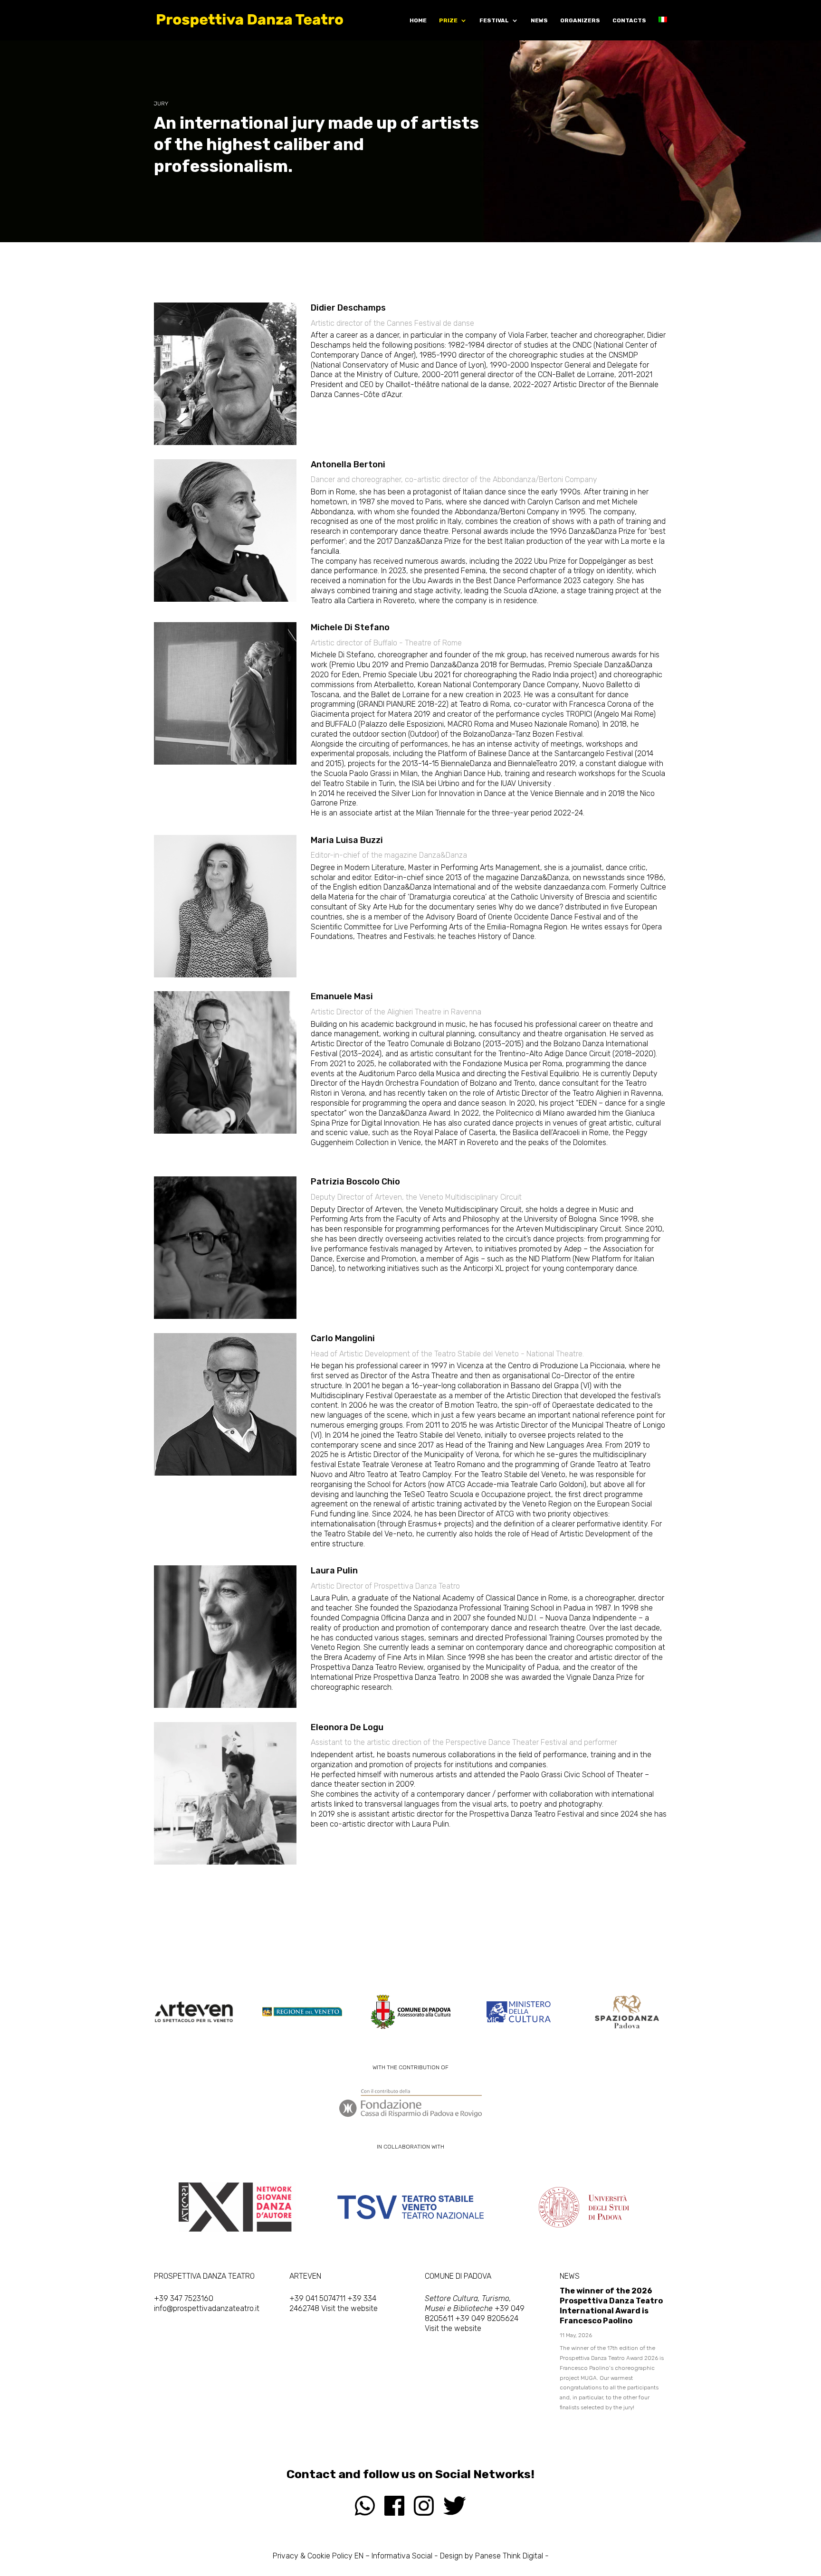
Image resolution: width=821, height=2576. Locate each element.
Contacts (629, 20)
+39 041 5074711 (317, 2298)
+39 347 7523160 (184, 2298)
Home (418, 20)
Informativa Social (402, 2556)
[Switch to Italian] (663, 28)
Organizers (580, 20)
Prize (448, 20)
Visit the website (349, 2308)
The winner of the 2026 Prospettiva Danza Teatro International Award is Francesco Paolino (611, 2306)
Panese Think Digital (509, 2556)
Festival (494, 20)
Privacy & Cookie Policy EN (318, 2556)
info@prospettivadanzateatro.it (207, 2308)
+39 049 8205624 (487, 2318)
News (539, 20)
